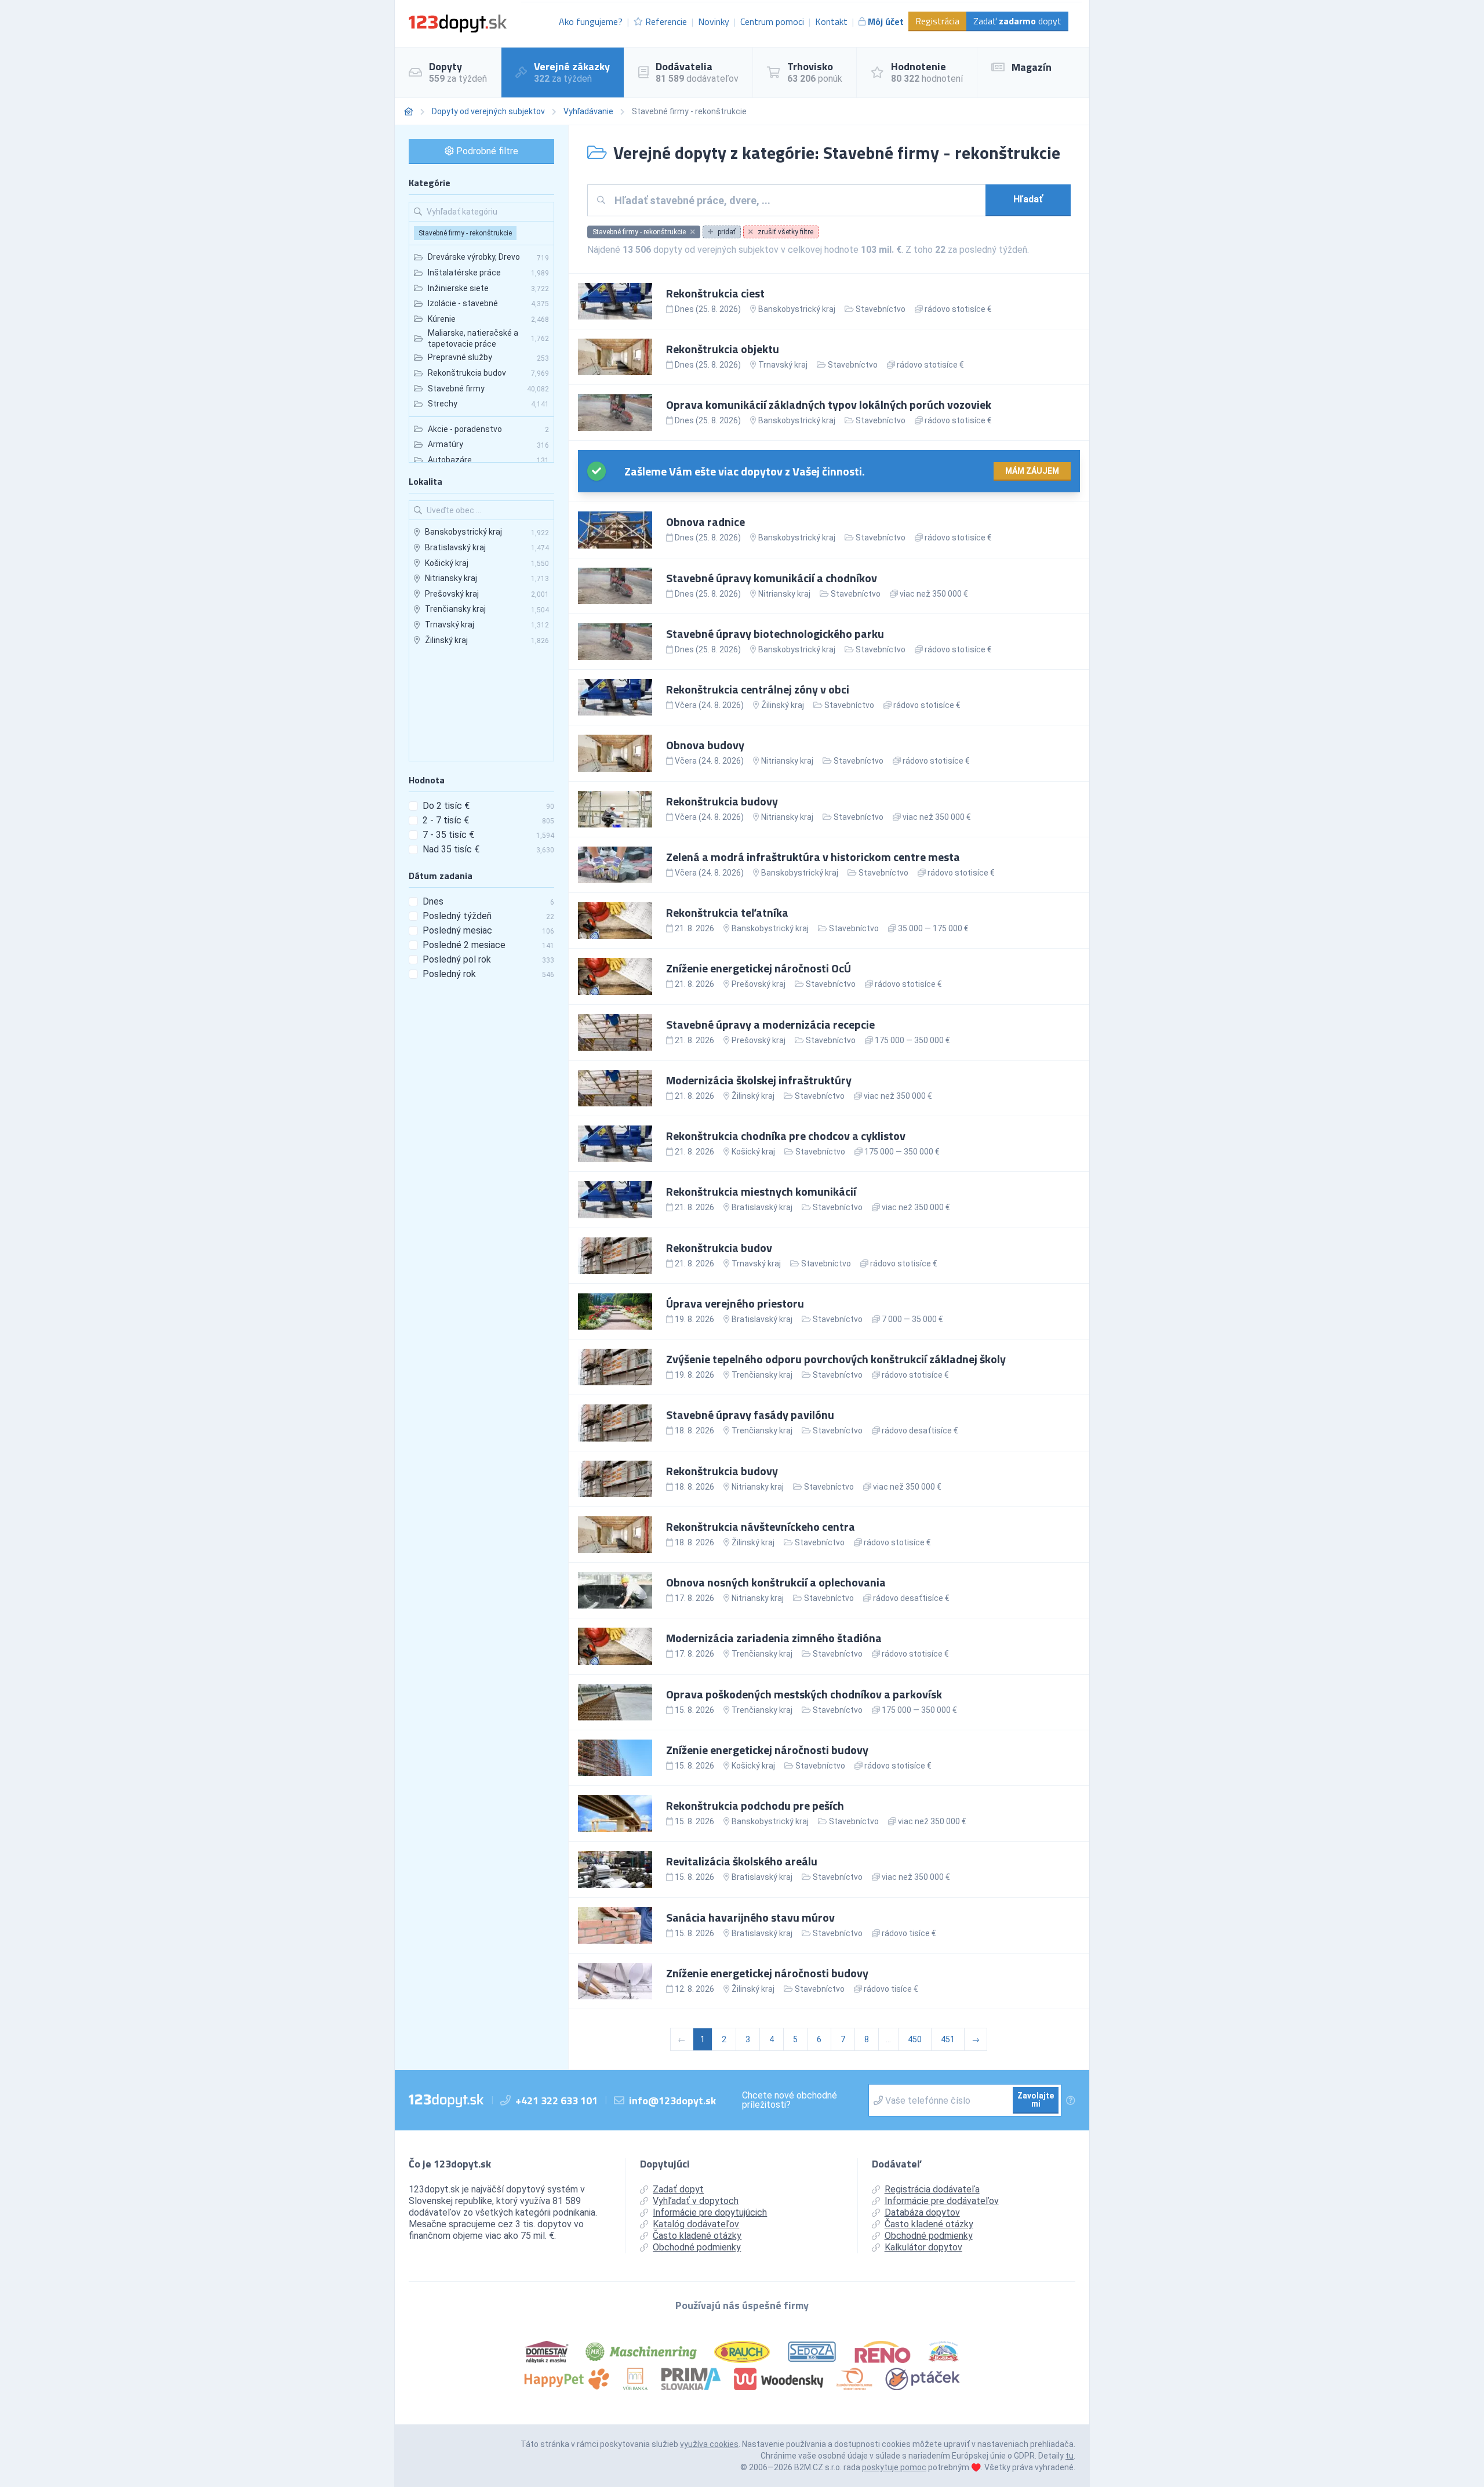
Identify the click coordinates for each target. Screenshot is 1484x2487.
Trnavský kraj (783, 365)
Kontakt (831, 21)
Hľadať (1028, 199)
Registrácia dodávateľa (932, 2189)
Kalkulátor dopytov (923, 2247)
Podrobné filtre (486, 151)
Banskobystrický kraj (797, 309)
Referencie (666, 21)
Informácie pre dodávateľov (942, 2201)
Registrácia (937, 21)
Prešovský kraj (759, 984)
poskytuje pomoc (894, 2467)
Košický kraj (753, 1152)
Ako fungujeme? (591, 21)
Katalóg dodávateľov (696, 2224)
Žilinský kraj (783, 705)
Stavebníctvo (881, 309)
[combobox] (796, 200)
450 (915, 2039)
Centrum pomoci (772, 21)
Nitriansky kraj (784, 594)
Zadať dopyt (1017, 21)
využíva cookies (709, 2444)
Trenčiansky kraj (762, 1375)
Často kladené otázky (697, 2236)
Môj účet (886, 21)
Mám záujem (1032, 471)
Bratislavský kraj (762, 1207)
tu (1070, 2456)
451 (948, 2039)
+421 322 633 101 (556, 2101)
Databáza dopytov (922, 2212)
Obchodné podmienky (697, 2247)
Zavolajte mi (1036, 2100)
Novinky (714, 21)
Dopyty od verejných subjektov (488, 111)
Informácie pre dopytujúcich (710, 2212)
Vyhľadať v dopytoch (696, 2201)
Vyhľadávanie (588, 111)
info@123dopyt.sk (672, 2101)
